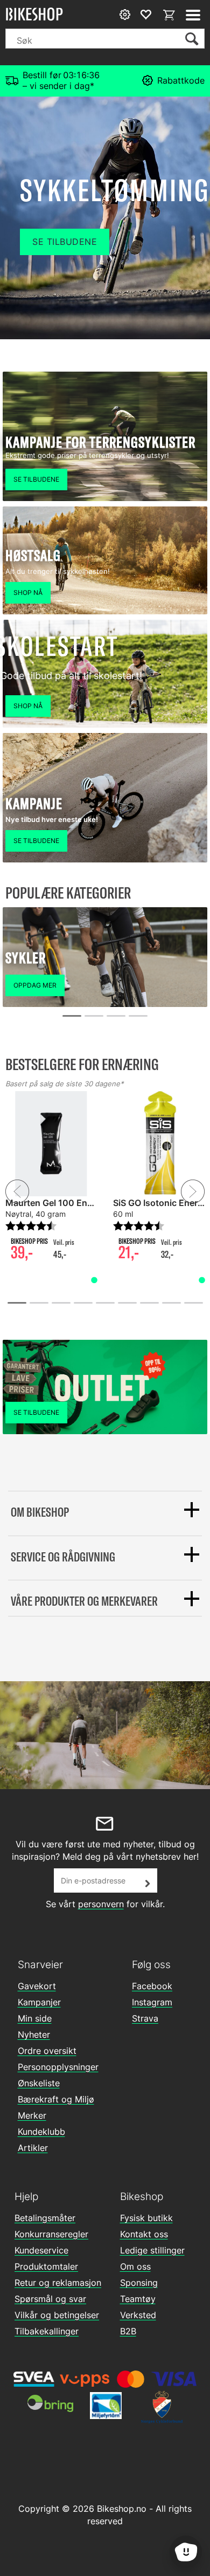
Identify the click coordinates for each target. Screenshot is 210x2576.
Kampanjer (39, 2002)
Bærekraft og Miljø (56, 2099)
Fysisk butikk (146, 2218)
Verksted (138, 2315)
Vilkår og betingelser (57, 2315)
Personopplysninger (58, 2067)
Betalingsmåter (45, 2218)
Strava (145, 2018)
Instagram (152, 2002)
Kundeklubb (41, 2132)
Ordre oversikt (47, 2051)
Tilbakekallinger (47, 2331)
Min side (35, 2018)
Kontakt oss (144, 2234)
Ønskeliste (39, 2083)
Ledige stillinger (152, 2250)
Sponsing (139, 2283)
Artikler (33, 2148)
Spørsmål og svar (50, 2299)
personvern (101, 1904)
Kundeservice (41, 2250)
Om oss (135, 2266)
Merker (32, 2115)
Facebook (152, 1986)
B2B (128, 2331)
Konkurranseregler (51, 2234)
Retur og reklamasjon (58, 2283)
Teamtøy (138, 2299)
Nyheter (34, 2034)
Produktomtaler (46, 2266)
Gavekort (37, 1986)
